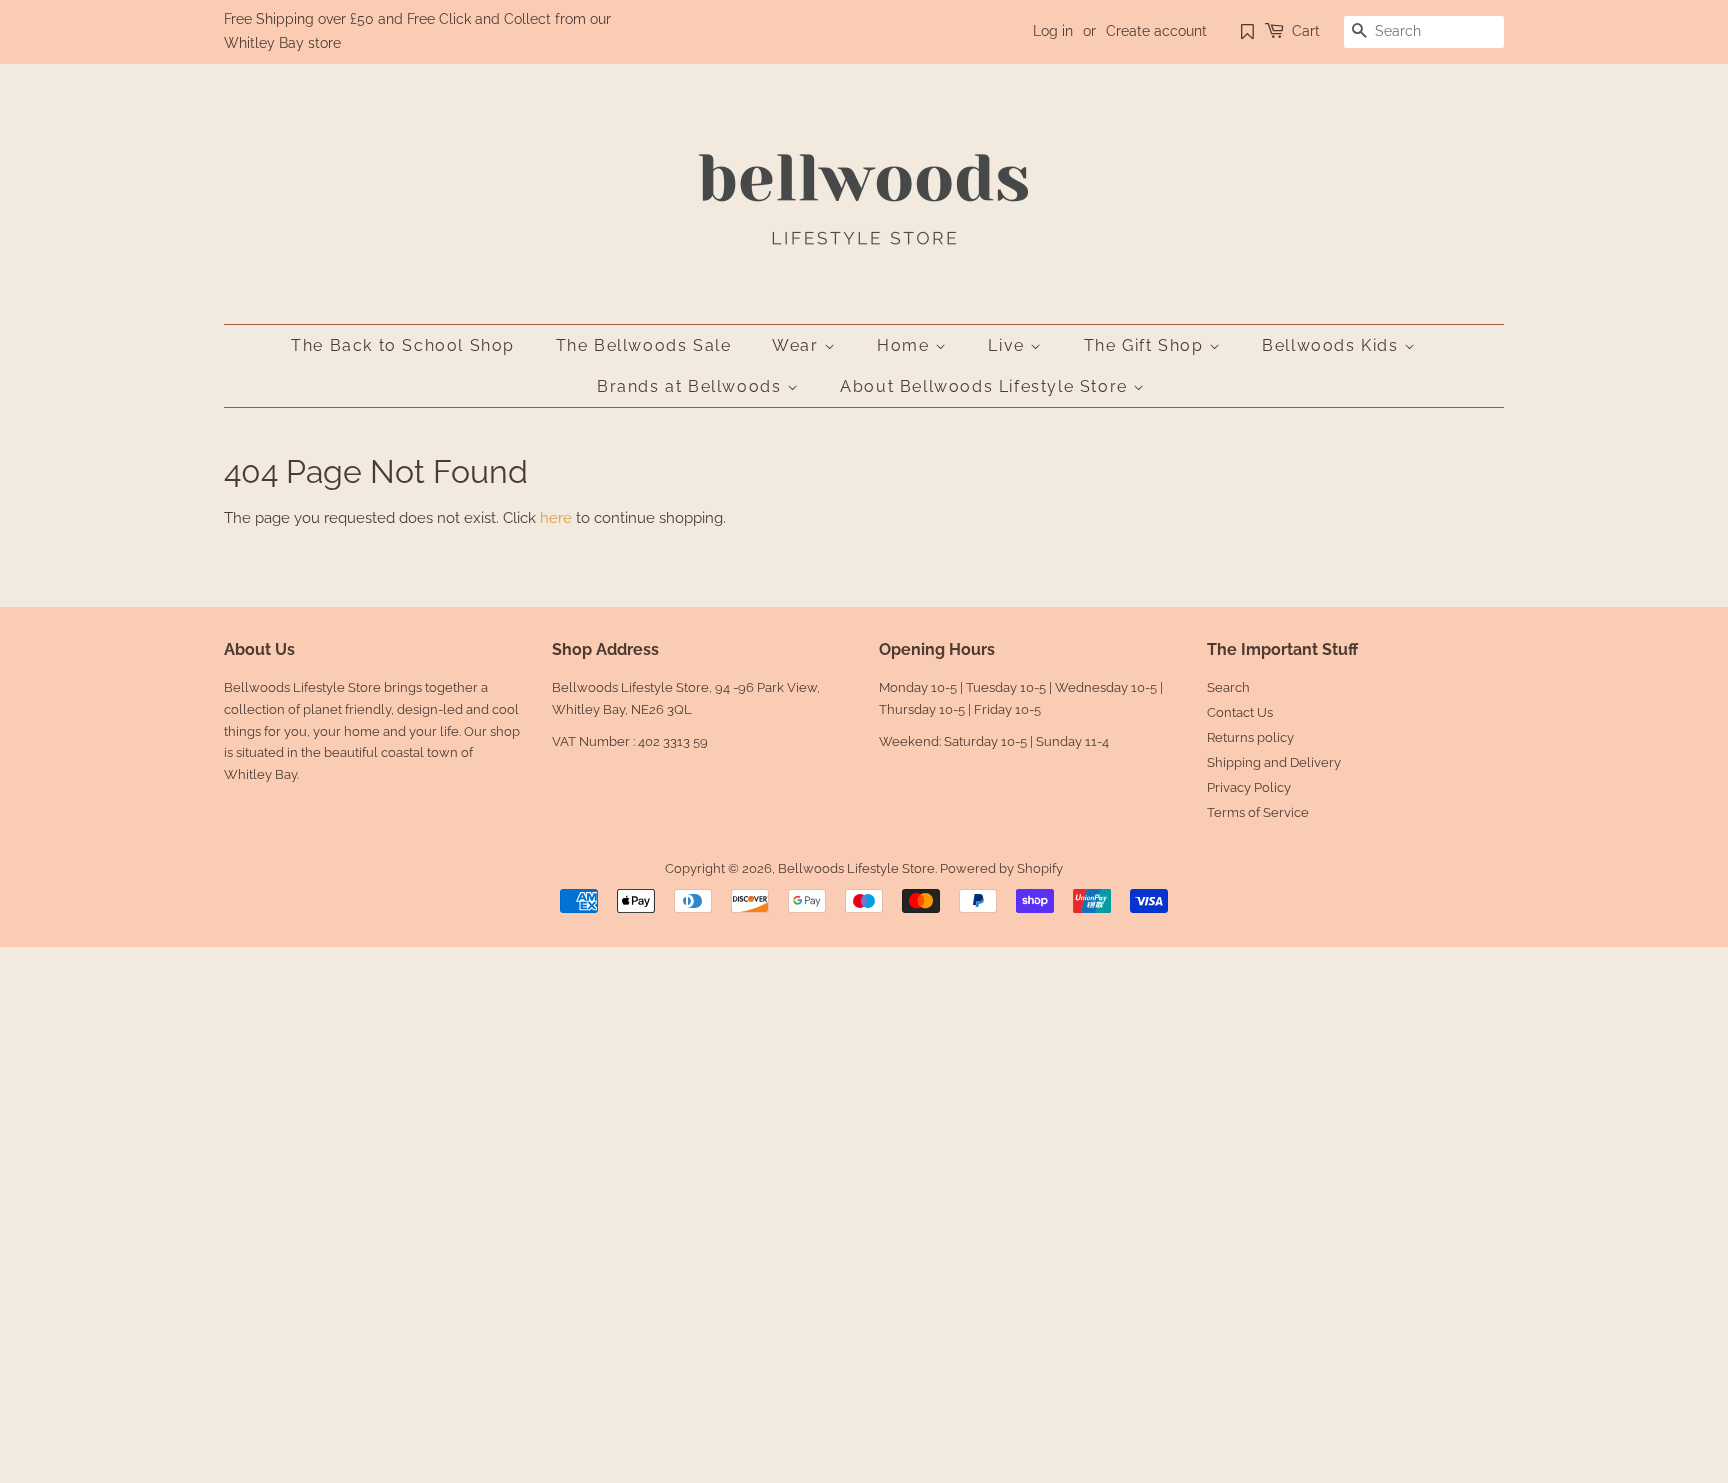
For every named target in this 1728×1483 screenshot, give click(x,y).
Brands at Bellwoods (692, 386)
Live (1009, 345)
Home (906, 345)
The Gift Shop (1146, 345)
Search (1228, 687)
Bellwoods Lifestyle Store (856, 868)
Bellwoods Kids (1333, 345)
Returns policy (1250, 737)
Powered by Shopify (1001, 868)
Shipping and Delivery (1274, 762)
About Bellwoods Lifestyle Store (986, 386)
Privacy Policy (1249, 787)
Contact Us (1240, 712)
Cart (1306, 31)
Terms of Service (1258, 812)
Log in (1053, 31)
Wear (798, 345)
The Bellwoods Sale (644, 345)
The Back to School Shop (403, 345)
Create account (1156, 31)
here (556, 518)
